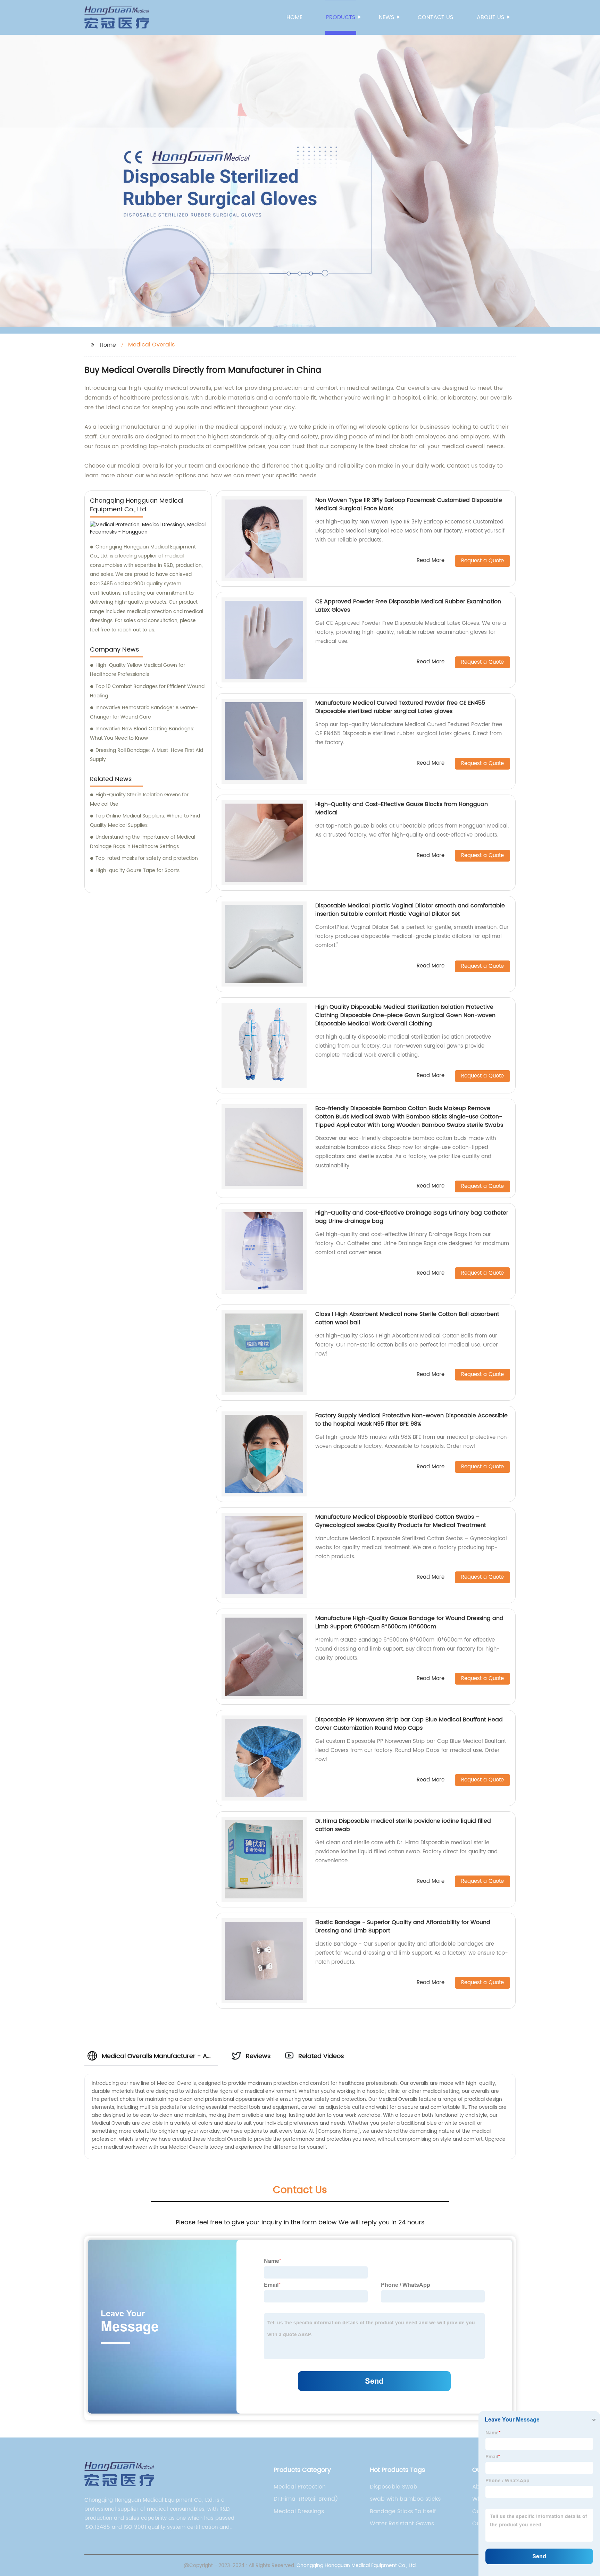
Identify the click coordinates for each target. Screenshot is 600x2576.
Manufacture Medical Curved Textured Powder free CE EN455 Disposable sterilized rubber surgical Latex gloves (400, 707)
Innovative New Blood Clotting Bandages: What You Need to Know (142, 733)
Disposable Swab (394, 2487)
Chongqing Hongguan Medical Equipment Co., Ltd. (357, 2565)
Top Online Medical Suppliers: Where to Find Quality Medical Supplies (145, 821)
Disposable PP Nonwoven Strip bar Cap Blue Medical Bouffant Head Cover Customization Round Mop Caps (409, 1724)
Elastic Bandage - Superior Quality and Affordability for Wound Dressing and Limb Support (403, 1927)
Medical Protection (300, 2487)
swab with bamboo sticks (405, 2499)
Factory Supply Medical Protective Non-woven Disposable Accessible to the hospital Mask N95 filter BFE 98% (411, 1420)
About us (490, 17)
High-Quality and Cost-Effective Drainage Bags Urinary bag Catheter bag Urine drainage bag (412, 1217)
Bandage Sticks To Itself (403, 2511)
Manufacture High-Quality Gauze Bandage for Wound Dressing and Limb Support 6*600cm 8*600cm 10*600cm (409, 1622)
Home (294, 17)
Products (341, 17)
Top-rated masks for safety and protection (147, 858)
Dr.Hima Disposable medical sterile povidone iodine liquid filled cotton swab (403, 1825)
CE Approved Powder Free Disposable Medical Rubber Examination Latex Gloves (408, 606)
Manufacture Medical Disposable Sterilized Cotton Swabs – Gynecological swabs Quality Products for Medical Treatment (401, 1521)
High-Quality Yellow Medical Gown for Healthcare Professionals (137, 670)
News (386, 17)
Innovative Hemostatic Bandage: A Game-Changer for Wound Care (144, 712)
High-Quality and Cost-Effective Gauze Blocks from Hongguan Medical (402, 808)
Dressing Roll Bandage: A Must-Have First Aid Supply (147, 755)
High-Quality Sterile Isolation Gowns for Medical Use (139, 799)
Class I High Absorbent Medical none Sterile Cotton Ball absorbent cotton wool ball (407, 1318)
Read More (431, 561)
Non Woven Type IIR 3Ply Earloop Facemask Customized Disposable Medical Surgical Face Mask (409, 504)
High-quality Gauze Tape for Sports (137, 870)
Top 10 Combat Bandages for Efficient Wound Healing (147, 691)
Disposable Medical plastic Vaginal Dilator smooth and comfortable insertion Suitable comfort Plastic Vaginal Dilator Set (410, 910)
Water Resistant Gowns (402, 2524)
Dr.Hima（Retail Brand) (306, 2499)
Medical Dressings (299, 2511)
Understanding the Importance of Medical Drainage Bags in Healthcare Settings (143, 842)
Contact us (435, 17)
